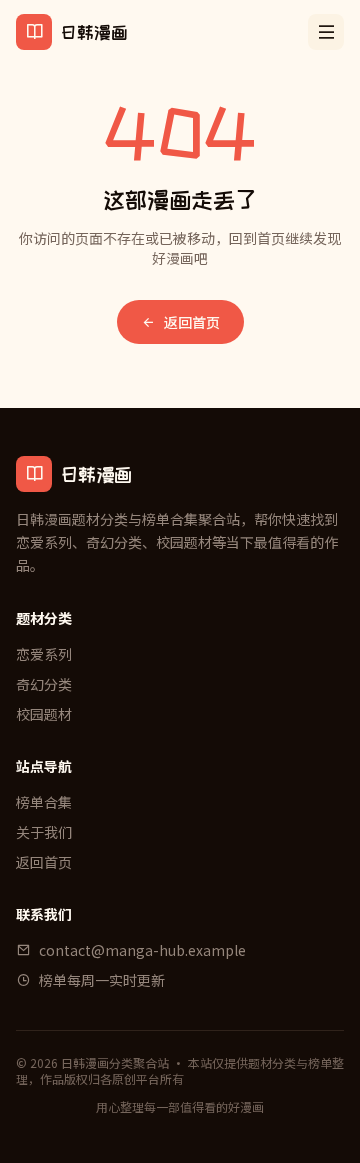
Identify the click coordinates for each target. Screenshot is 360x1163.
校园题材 (44, 714)
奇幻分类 (44, 684)
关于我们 (44, 832)
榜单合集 (44, 802)
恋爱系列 (44, 654)
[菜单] (326, 32)
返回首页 (192, 322)
